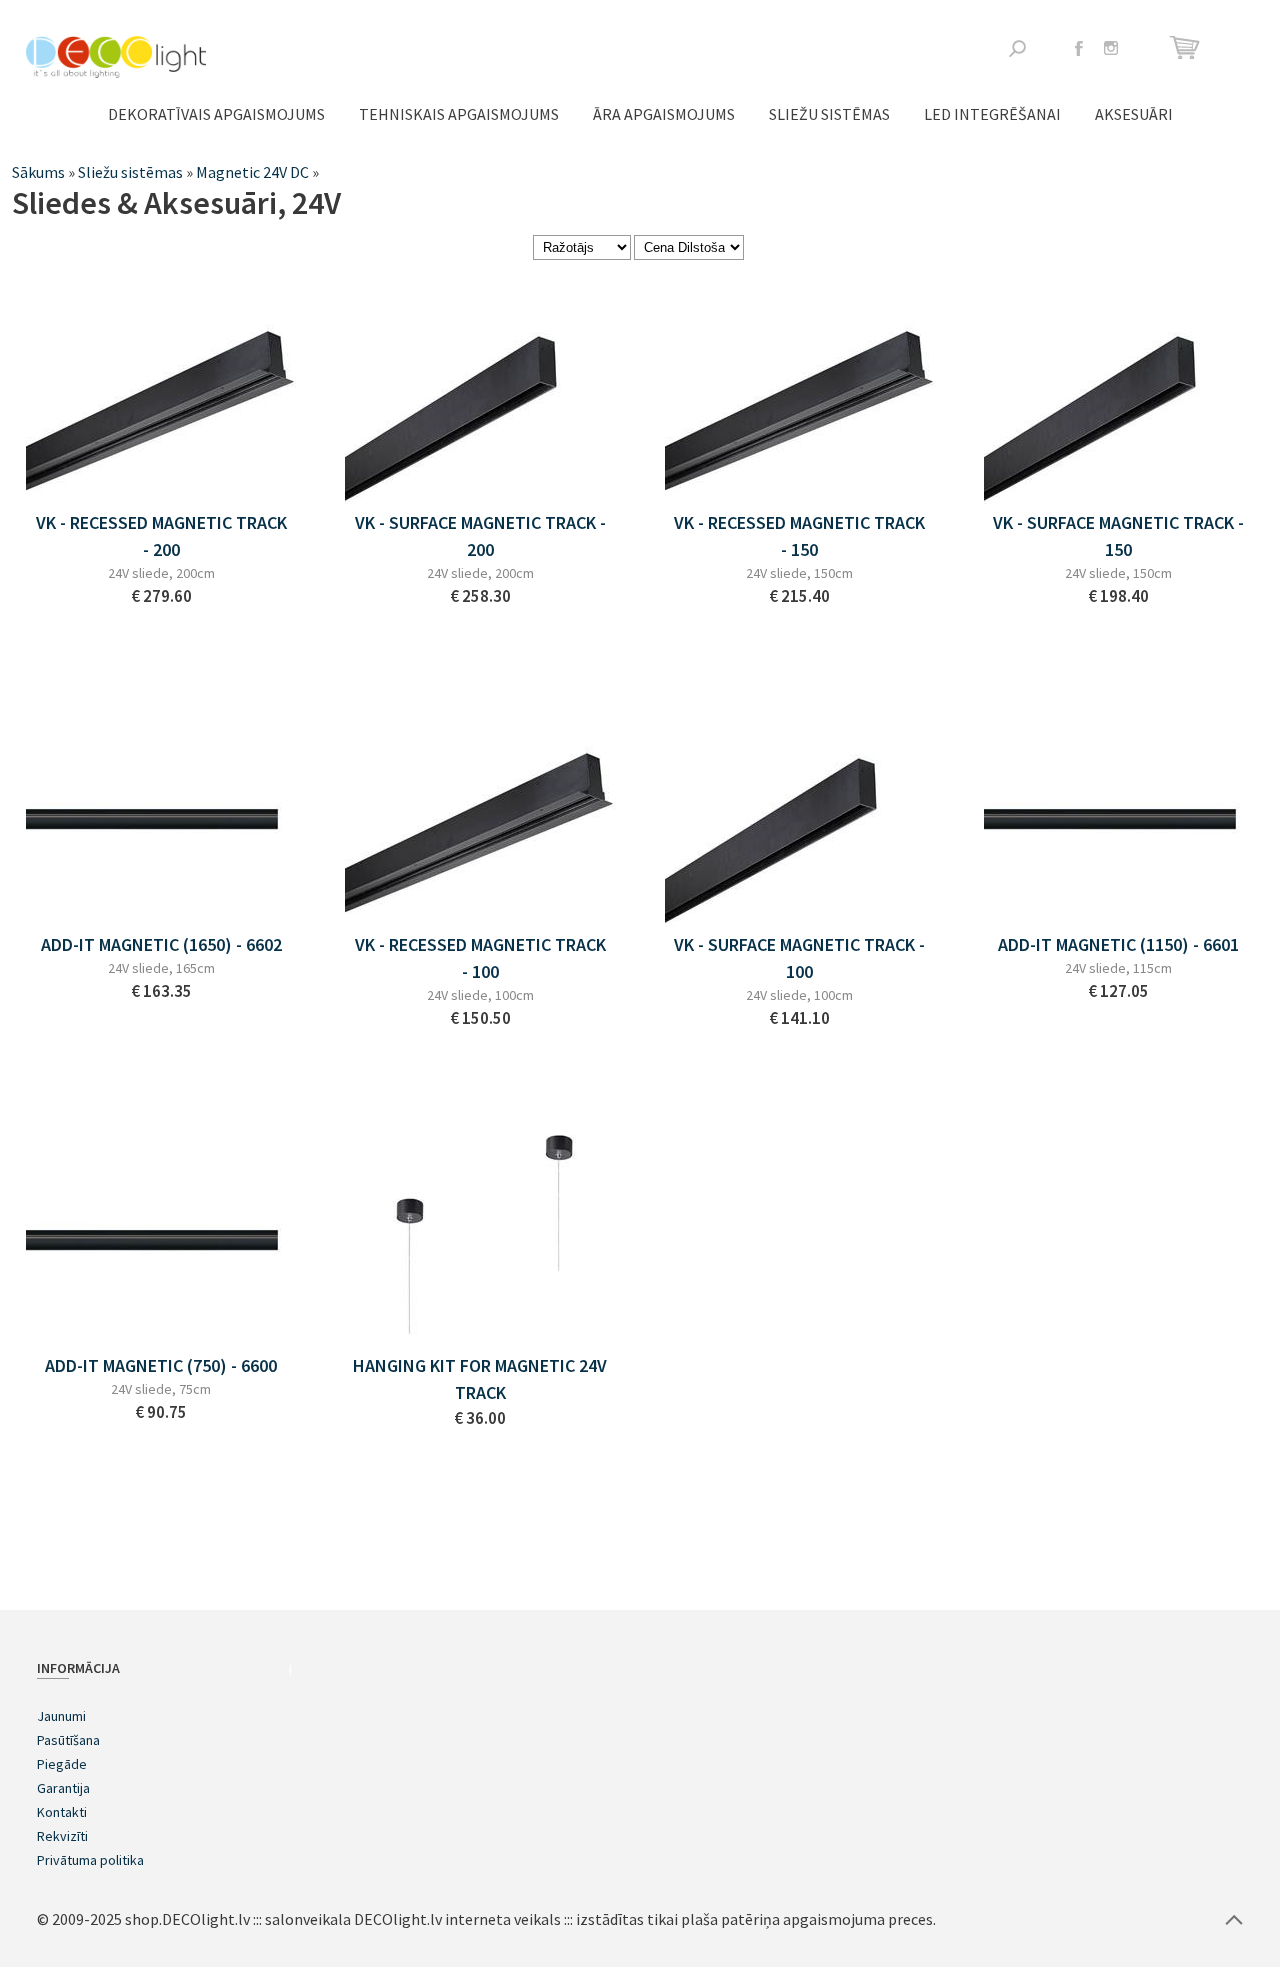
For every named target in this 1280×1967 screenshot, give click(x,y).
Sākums (38, 172)
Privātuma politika (90, 1860)
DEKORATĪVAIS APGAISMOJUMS (216, 114)
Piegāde (62, 1764)
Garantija (63, 1788)
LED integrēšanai (992, 114)
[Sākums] (116, 57)
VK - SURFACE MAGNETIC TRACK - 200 (480, 536)
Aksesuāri (1134, 114)
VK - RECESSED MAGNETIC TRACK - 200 (161, 536)
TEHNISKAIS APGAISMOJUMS (459, 114)
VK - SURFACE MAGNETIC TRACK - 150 (1118, 536)
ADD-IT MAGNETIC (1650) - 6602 (161, 944)
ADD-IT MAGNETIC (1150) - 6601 (1118, 944)
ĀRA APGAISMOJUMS (664, 114)
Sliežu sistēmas (829, 114)
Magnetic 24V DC (252, 172)
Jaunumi (61, 1716)
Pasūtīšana (68, 1740)
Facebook (1079, 48)
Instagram (1111, 48)
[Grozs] (1187, 47)
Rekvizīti (62, 1836)
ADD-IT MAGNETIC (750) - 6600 (161, 1365)
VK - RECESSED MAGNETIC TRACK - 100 (480, 958)
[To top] (1234, 1919)
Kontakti (62, 1812)
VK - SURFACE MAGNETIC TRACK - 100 (799, 958)
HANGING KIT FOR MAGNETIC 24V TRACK (480, 1379)
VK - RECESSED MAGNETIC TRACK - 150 (799, 536)
